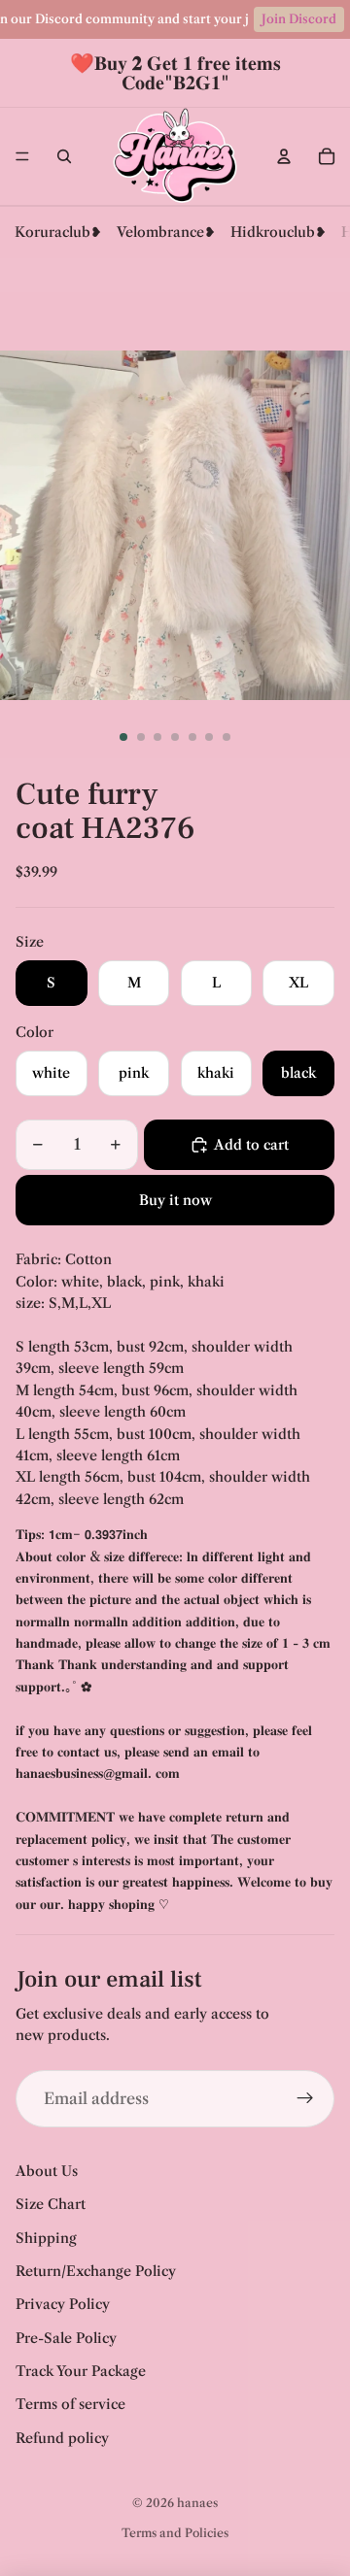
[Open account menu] (284, 156)
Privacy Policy (63, 2304)
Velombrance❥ (166, 232)
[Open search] (64, 156)
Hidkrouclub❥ (279, 232)
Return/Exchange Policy (96, 2271)
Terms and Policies (175, 2533)
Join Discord (299, 19)
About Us (47, 2171)
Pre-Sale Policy (66, 2338)
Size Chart (51, 2204)
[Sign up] (305, 2099)
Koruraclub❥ (58, 232)
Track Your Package (81, 2371)
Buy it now (175, 1200)
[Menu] (22, 156)
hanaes (197, 2503)
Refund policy (62, 2438)
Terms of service (70, 2404)
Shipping (46, 2238)
